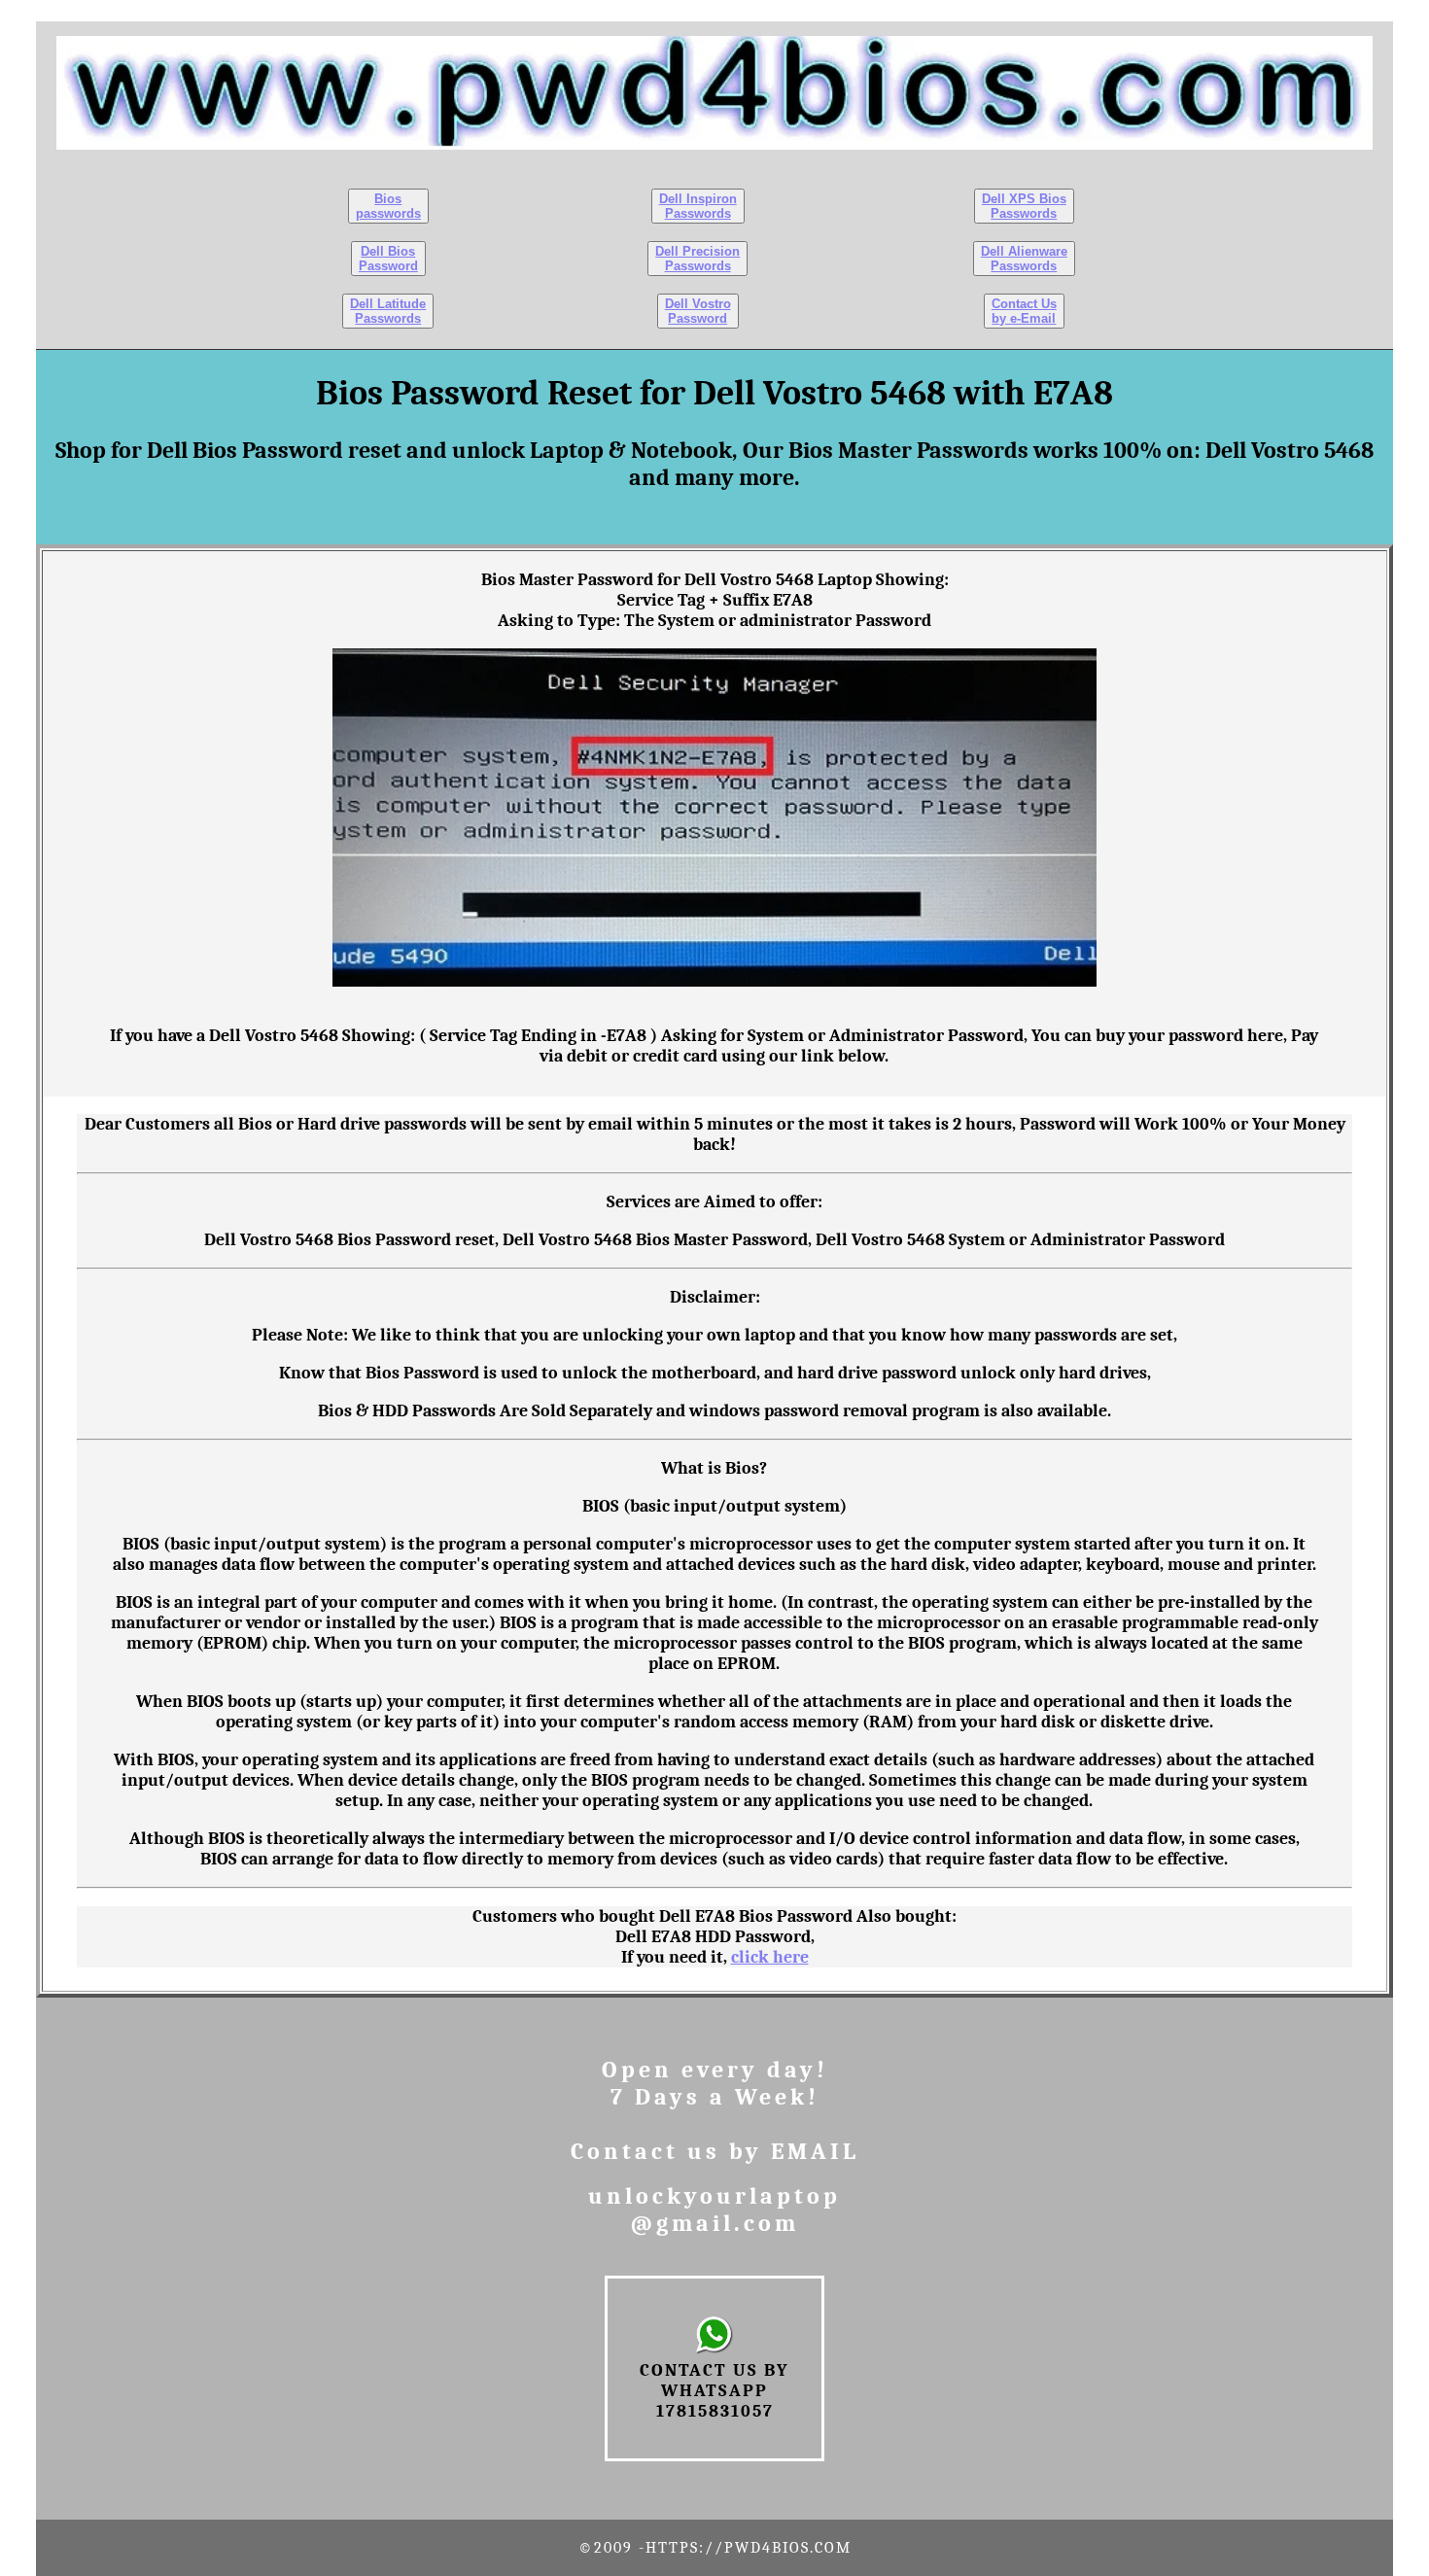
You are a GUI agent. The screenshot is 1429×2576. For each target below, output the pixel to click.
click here (770, 1957)
